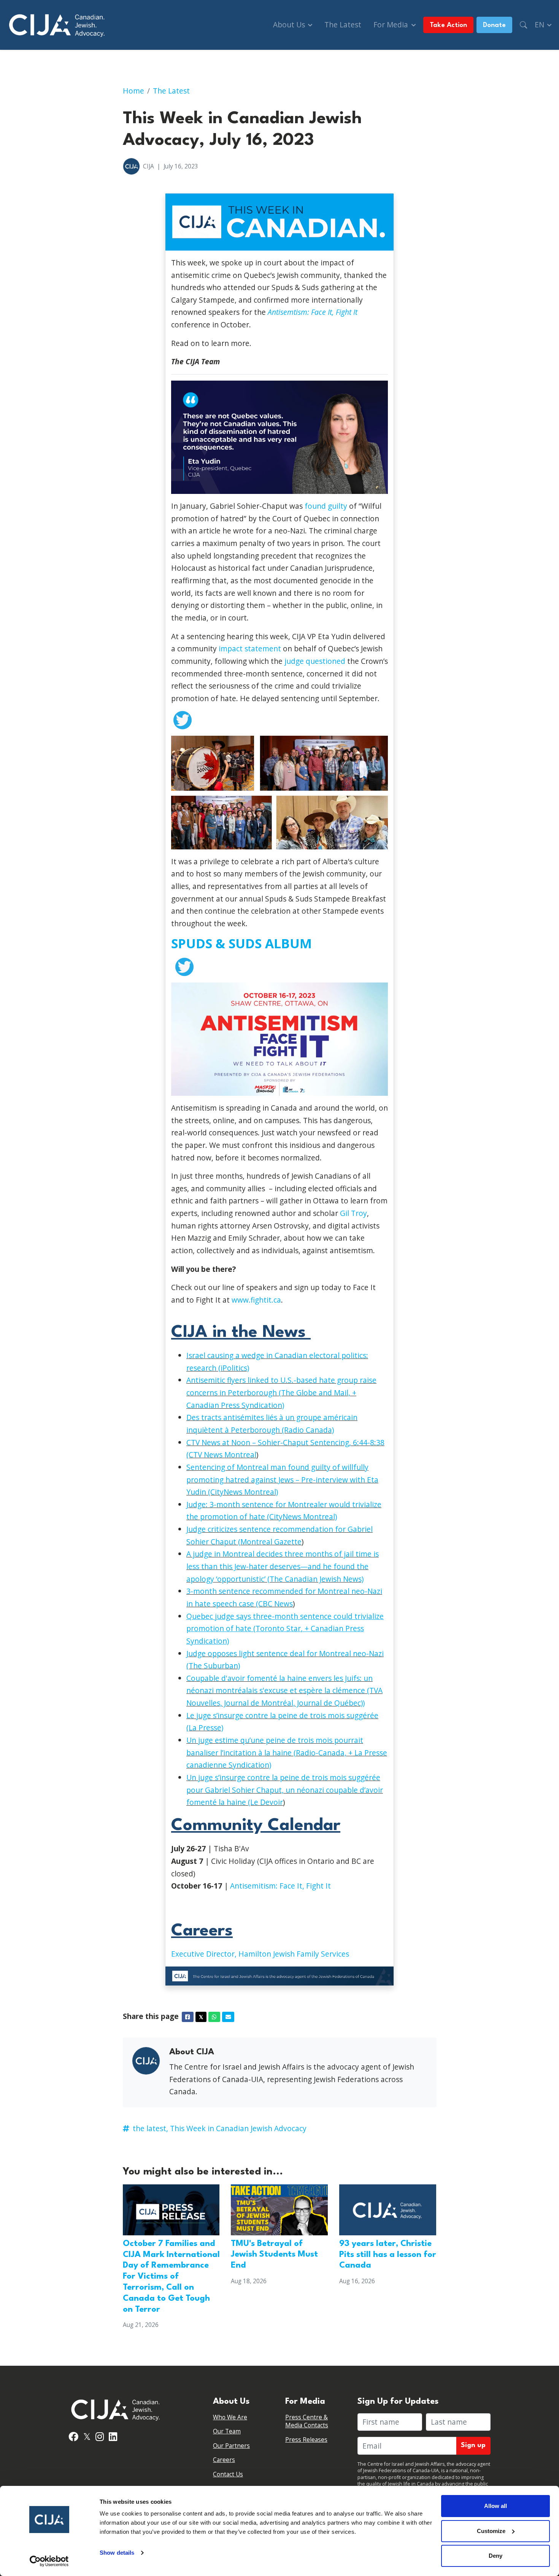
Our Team (227, 2431)
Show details (117, 2553)
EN (540, 25)
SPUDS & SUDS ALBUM (241, 943)
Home (133, 91)
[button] (523, 25)
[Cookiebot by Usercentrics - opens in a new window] (49, 2561)
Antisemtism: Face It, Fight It (313, 312)
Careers (224, 2460)
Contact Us (228, 2474)
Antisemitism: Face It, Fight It (280, 1886)
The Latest (343, 25)
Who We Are (230, 2417)
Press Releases (306, 2440)
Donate (494, 25)
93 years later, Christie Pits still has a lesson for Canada (388, 2255)
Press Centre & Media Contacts (307, 2421)
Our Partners (231, 2446)
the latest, (150, 2128)
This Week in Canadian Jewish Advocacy (238, 2128)
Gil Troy (353, 1213)
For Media (392, 25)
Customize (491, 2531)
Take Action (448, 25)
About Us (290, 25)
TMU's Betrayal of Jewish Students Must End (274, 2255)
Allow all (495, 2506)
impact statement (250, 648)
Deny (495, 2556)
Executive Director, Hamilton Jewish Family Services (260, 1954)
